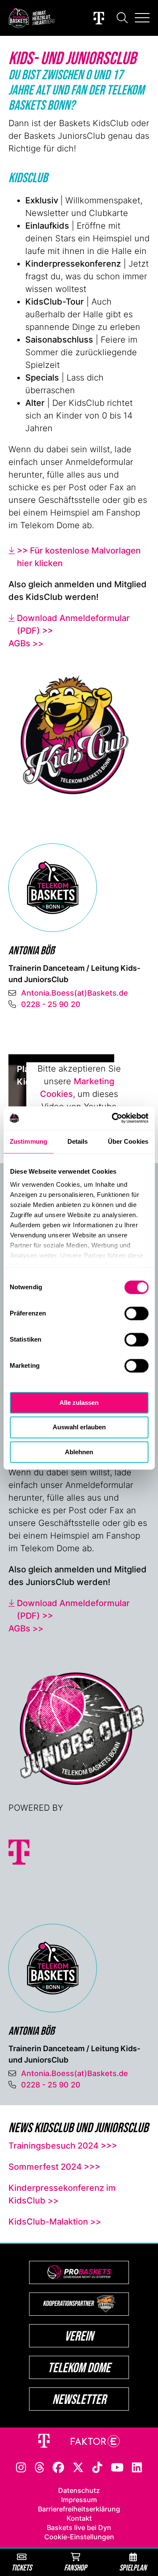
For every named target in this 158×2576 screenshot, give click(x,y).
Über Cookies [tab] (128, 1141)
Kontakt (79, 2518)
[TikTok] (97, 2467)
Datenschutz (79, 2490)
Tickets (21, 2567)
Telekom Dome (79, 2367)
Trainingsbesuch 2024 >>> (63, 2146)
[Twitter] (78, 2467)
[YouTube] (117, 2467)
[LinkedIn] (137, 2467)
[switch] (136, 1313)
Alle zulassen (79, 1403)
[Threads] (40, 2467)
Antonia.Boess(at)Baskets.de (75, 993)
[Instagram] (21, 2467)
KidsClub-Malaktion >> (55, 2222)
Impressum (79, 2500)
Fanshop (75, 2567)
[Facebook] (58, 2467)
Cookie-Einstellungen (79, 2537)
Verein (79, 2336)
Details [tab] (78, 1141)
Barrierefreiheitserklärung (79, 2509)
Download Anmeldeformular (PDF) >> (73, 624)
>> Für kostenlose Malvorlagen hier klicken (79, 557)
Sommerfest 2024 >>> (54, 2167)
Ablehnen (79, 1452)
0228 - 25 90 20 (51, 1004)
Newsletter (79, 2399)
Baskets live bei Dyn (79, 2527)
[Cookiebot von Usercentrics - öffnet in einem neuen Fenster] (112, 1118)
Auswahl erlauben (79, 1427)
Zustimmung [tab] (28, 1141)
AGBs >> (26, 643)
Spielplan (133, 2567)
